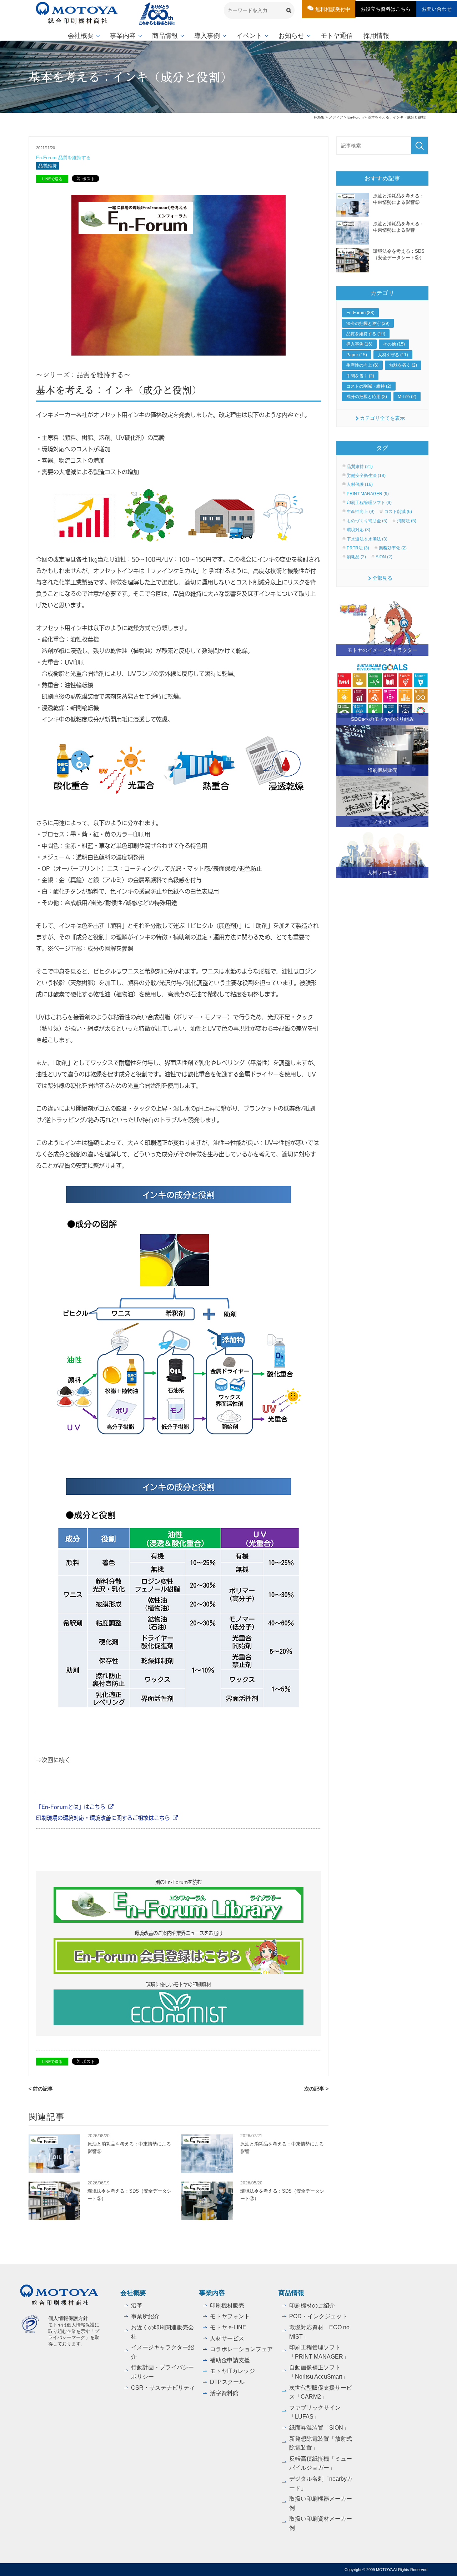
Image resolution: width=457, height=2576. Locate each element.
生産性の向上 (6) (362, 365)
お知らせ (291, 36)
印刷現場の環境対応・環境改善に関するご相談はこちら (103, 1818)
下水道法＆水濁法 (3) (367, 539)
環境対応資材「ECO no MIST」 (319, 2332)
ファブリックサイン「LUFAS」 (315, 2412)
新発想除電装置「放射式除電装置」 (321, 2443)
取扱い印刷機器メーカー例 (321, 2503)
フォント (382, 821)
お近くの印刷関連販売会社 (162, 2332)
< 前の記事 (41, 2089)
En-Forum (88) (360, 313)
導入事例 (207, 36)
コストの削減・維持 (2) (369, 386)
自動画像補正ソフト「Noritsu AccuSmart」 (318, 2372)
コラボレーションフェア (241, 2349)
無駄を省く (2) (403, 365)
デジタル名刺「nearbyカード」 (321, 2483)
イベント (249, 36)
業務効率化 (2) (393, 548)
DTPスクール (227, 2382)
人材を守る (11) (393, 355)
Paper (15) (357, 355)
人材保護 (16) (360, 484)
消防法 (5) (407, 521)
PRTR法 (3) (358, 548)
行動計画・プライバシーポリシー (162, 2372)
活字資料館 (224, 2393)
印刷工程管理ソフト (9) (369, 503)
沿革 (137, 2306)
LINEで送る (52, 179)
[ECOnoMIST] (179, 2007)
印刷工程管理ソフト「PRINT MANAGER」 (319, 2352)
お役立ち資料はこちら (386, 9)
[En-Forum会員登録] (179, 1956)
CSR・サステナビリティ (163, 2388)
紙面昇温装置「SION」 (319, 2428)
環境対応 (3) (358, 530)
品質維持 (47, 166)
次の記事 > (316, 2089)
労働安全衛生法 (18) (366, 476)
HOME (319, 117)
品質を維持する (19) (366, 334)
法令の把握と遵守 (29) (368, 323)
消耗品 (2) (356, 557)
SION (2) (384, 557)
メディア (336, 117)
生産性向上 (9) (361, 512)
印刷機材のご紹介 (312, 2306)
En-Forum (355, 117)
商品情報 (165, 36)
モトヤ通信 (337, 36)
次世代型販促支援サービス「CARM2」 (321, 2392)
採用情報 (376, 36)
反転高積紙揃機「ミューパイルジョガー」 (321, 2463)
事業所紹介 (145, 2316)
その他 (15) (394, 344)
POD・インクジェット (318, 2316)
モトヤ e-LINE (228, 2327)
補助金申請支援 (230, 2360)
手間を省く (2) (360, 376)
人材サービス (382, 872)
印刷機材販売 (382, 770)
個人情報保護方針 (68, 2318)
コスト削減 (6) (398, 512)
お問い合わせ (437, 9)
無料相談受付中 (333, 9)
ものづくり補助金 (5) (367, 521)
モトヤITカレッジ (232, 2371)
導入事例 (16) (359, 344)
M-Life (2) (407, 397)
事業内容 (123, 36)
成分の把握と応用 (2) (367, 397)
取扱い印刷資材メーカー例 (321, 2523)
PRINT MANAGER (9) (368, 494)
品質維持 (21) (360, 467)
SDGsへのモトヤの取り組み (383, 719)
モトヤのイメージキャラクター (382, 650)
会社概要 (81, 36)
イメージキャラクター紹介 (162, 2352)
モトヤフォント (230, 2316)
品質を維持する (74, 158)
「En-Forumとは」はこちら (71, 1807)
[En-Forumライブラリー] (179, 1905)
